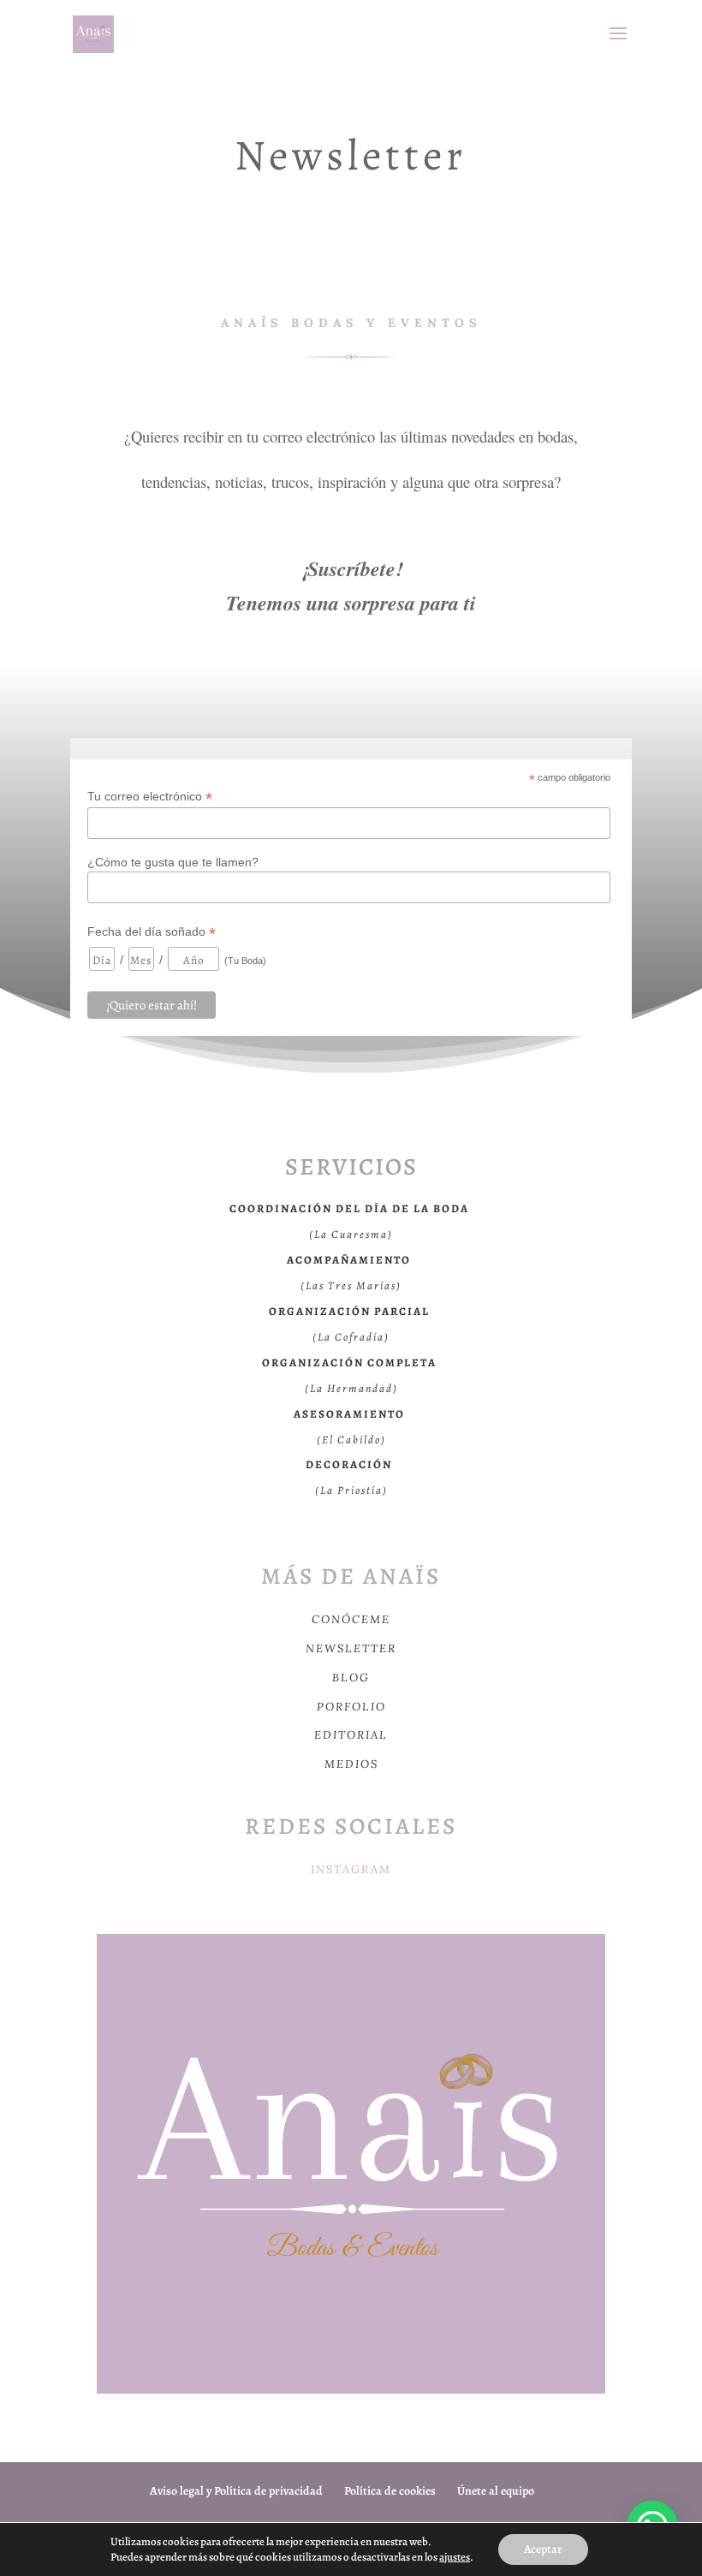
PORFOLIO (351, 1707)
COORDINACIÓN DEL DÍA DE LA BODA (349, 1208)
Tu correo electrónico (150, 797)
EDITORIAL (351, 1735)
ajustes (455, 2557)
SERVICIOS (351, 1167)
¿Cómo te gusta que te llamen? (173, 862)
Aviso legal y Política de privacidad (236, 2491)
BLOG (351, 1678)
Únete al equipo (496, 2491)
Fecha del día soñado (152, 932)
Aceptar (543, 2549)
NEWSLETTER (351, 1648)
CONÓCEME (351, 1619)
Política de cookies (390, 2491)
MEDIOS (351, 1764)
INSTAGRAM (351, 1869)
